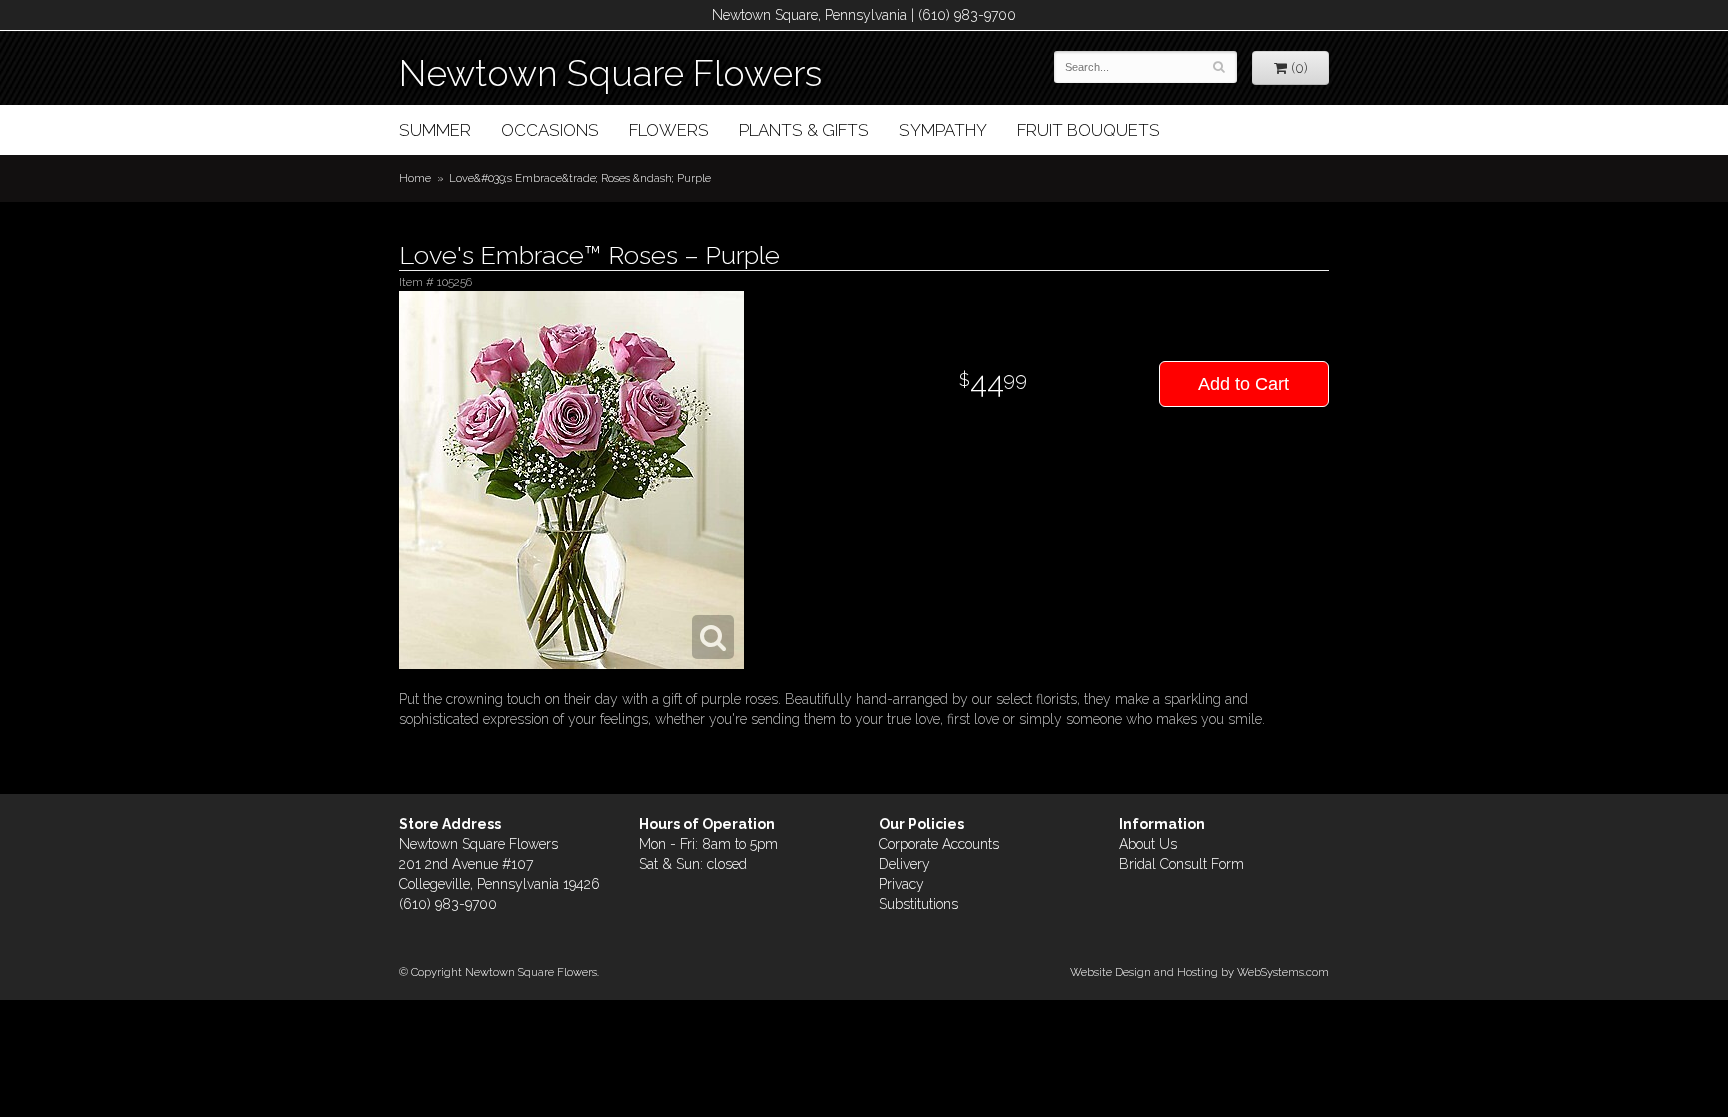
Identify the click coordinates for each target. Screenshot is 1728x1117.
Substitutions (918, 904)
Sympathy (943, 130)
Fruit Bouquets (1088, 130)
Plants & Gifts (804, 130)
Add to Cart (1243, 384)
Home (415, 178)
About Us (1148, 844)
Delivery (904, 864)
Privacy (901, 884)
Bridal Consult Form (1181, 864)
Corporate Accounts (939, 844)
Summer (435, 130)
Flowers (669, 130)
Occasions (550, 130)
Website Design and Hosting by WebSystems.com (1199, 972)
